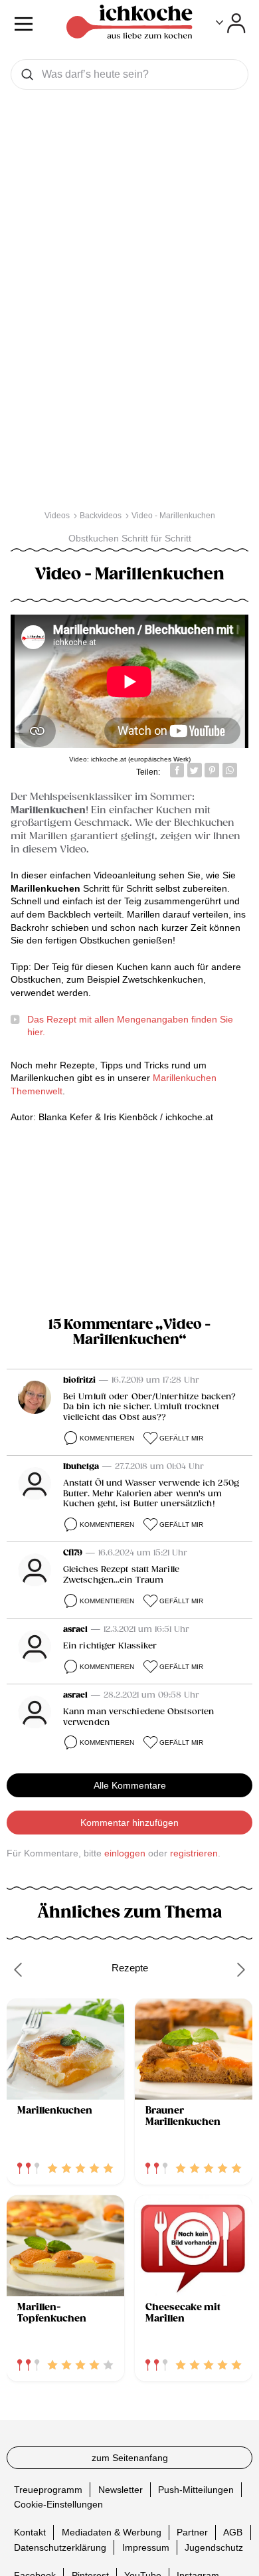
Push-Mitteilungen (196, 2490)
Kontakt (30, 2532)
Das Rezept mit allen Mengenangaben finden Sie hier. (130, 1026)
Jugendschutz (214, 2547)
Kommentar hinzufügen (129, 1823)
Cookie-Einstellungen (58, 2504)
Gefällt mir (181, 1438)
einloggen (125, 1853)
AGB (233, 2532)
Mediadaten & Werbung (112, 2532)
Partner (192, 2532)
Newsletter (121, 2490)
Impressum (146, 2547)
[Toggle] (231, 23)
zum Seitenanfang (130, 2458)
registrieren (194, 1853)
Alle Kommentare (130, 1785)
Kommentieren (107, 1438)
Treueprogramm (48, 2490)
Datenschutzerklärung (60, 2547)
